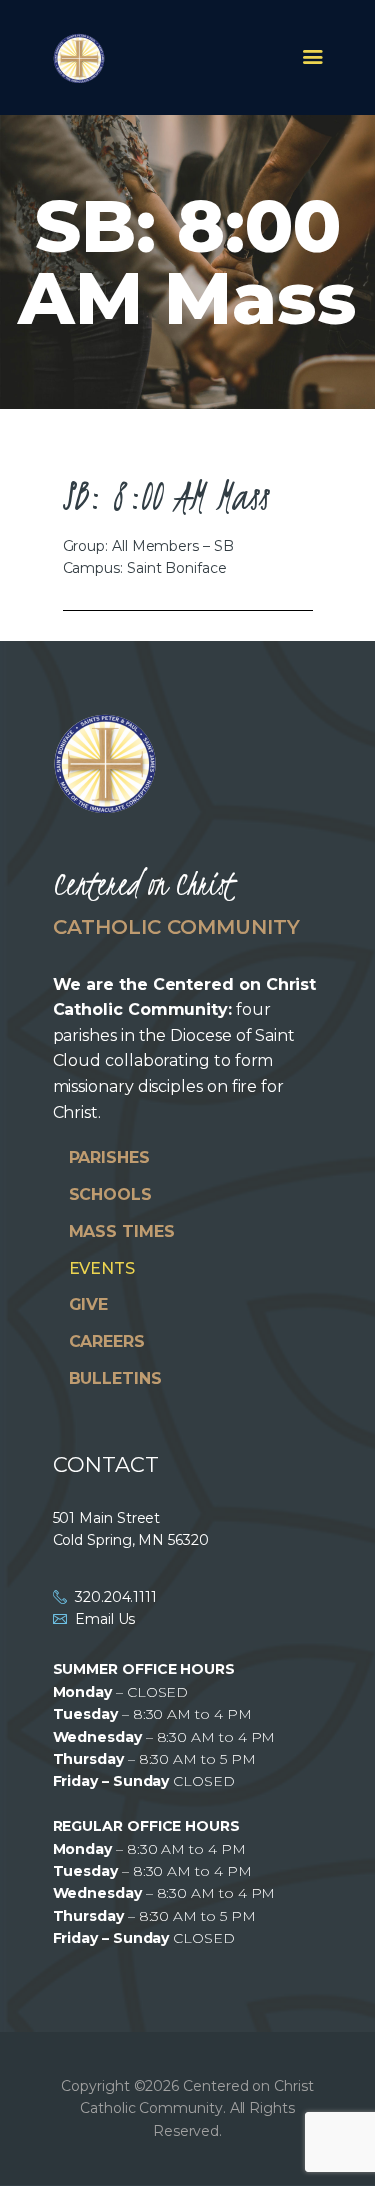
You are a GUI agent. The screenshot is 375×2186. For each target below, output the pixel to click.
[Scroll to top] (341, 2138)
